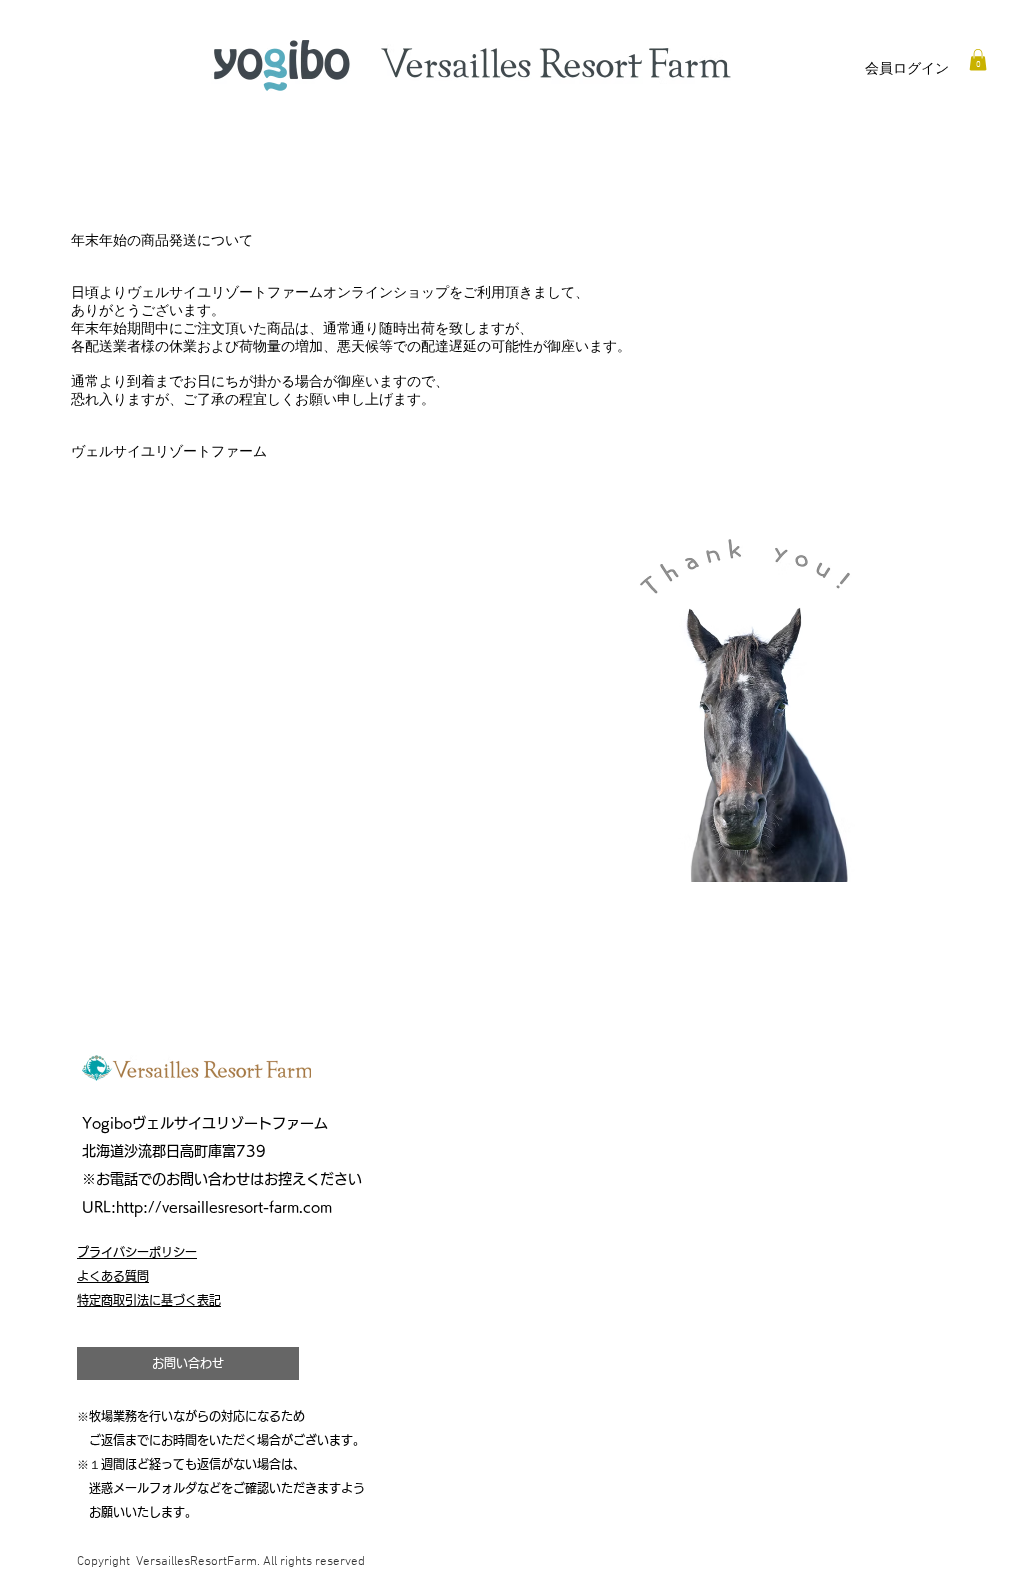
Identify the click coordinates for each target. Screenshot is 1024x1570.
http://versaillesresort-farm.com (224, 1207)
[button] (978, 60)
